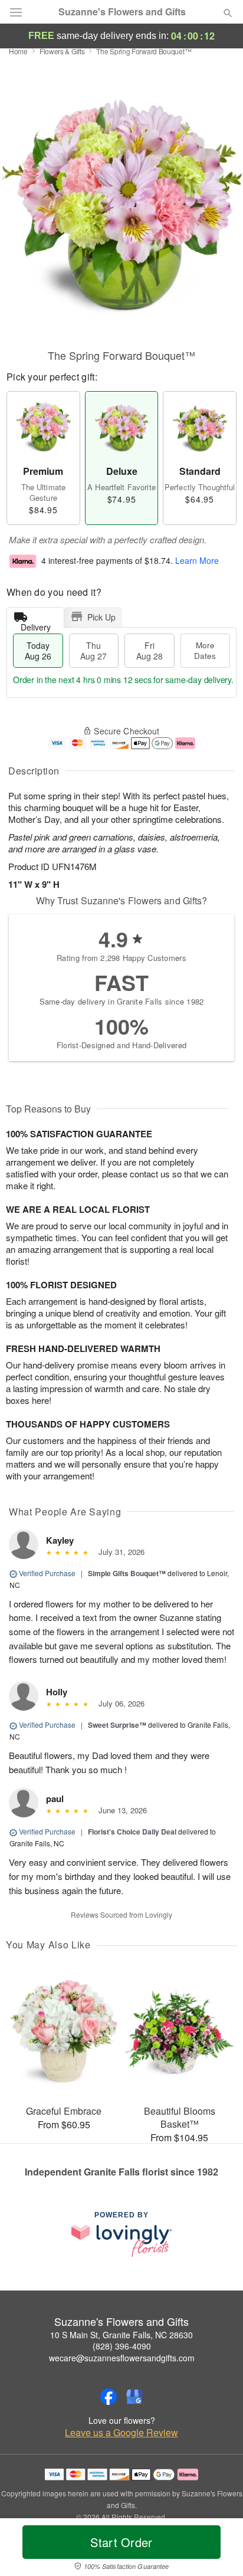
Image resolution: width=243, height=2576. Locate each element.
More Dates (205, 650)
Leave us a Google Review (121, 2433)
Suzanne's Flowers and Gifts (122, 12)
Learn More (197, 560)
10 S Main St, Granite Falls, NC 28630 (121, 2335)
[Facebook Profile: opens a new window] (109, 2397)
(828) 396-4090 (122, 2346)
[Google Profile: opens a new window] (134, 2397)
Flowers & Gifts (62, 51)
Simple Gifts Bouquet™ (127, 1573)
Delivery (36, 624)
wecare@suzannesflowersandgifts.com (122, 2358)
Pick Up (101, 617)
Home (18, 51)
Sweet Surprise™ (117, 1725)
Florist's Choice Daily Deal (132, 1832)
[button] (218, 2549)
